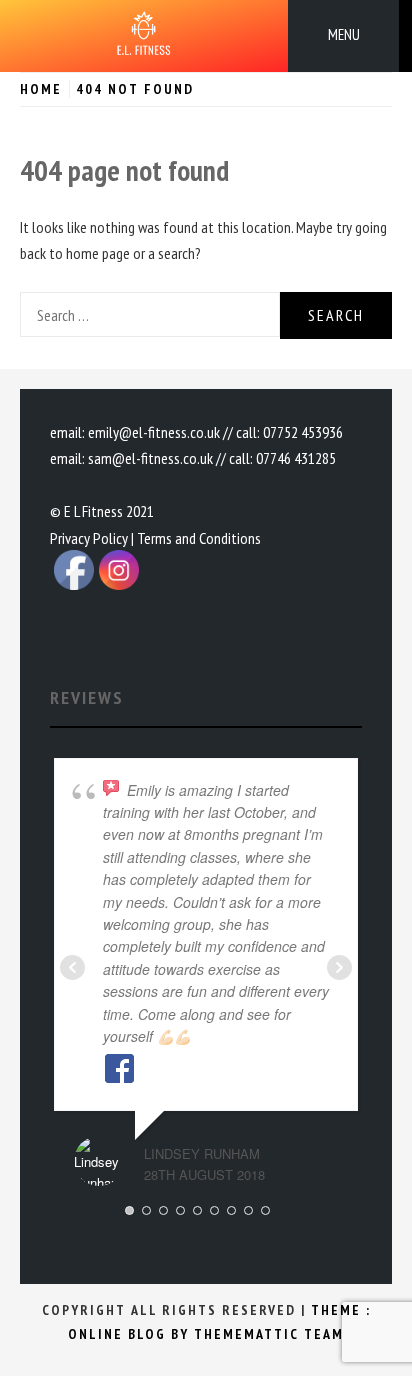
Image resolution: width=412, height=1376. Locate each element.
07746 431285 (296, 458)
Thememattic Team (269, 1334)
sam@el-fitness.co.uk (150, 458)
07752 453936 (303, 432)
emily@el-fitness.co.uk (154, 432)
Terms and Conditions (199, 538)
